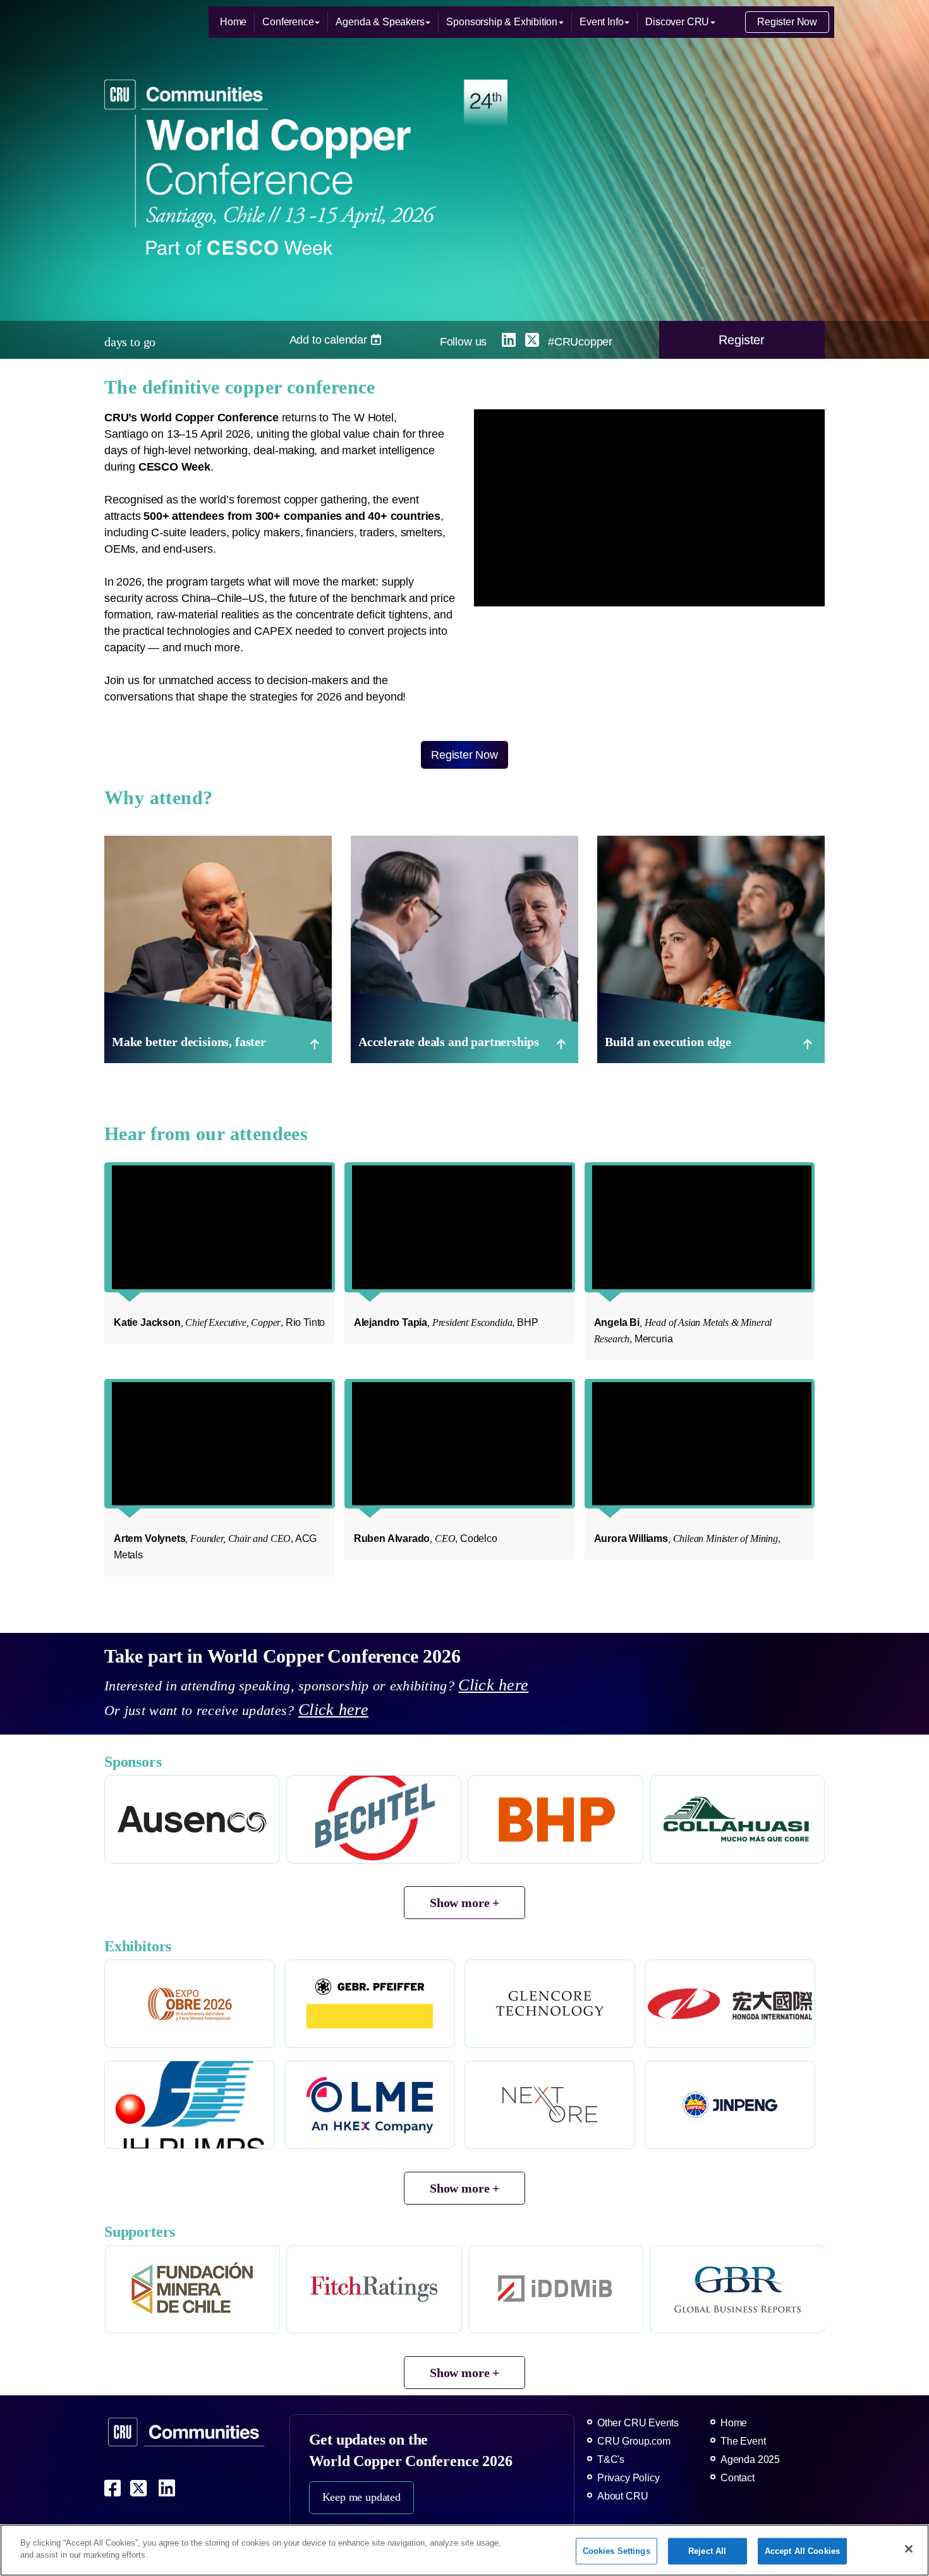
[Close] (909, 2549)
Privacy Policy (628, 2478)
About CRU (622, 2496)
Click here (493, 1685)
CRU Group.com (634, 2441)
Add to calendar (330, 340)
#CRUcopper (580, 342)
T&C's (611, 2459)
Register (742, 340)
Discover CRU (677, 22)
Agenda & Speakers (380, 22)
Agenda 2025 (750, 2459)
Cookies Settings (616, 2551)
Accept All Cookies (802, 2551)
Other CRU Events (638, 2423)
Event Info (601, 22)
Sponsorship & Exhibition (502, 22)
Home (233, 22)
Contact (738, 2478)
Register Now (787, 22)
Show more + (464, 1903)
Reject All (707, 2551)
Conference (288, 22)
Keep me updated (361, 2497)
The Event (743, 2441)
